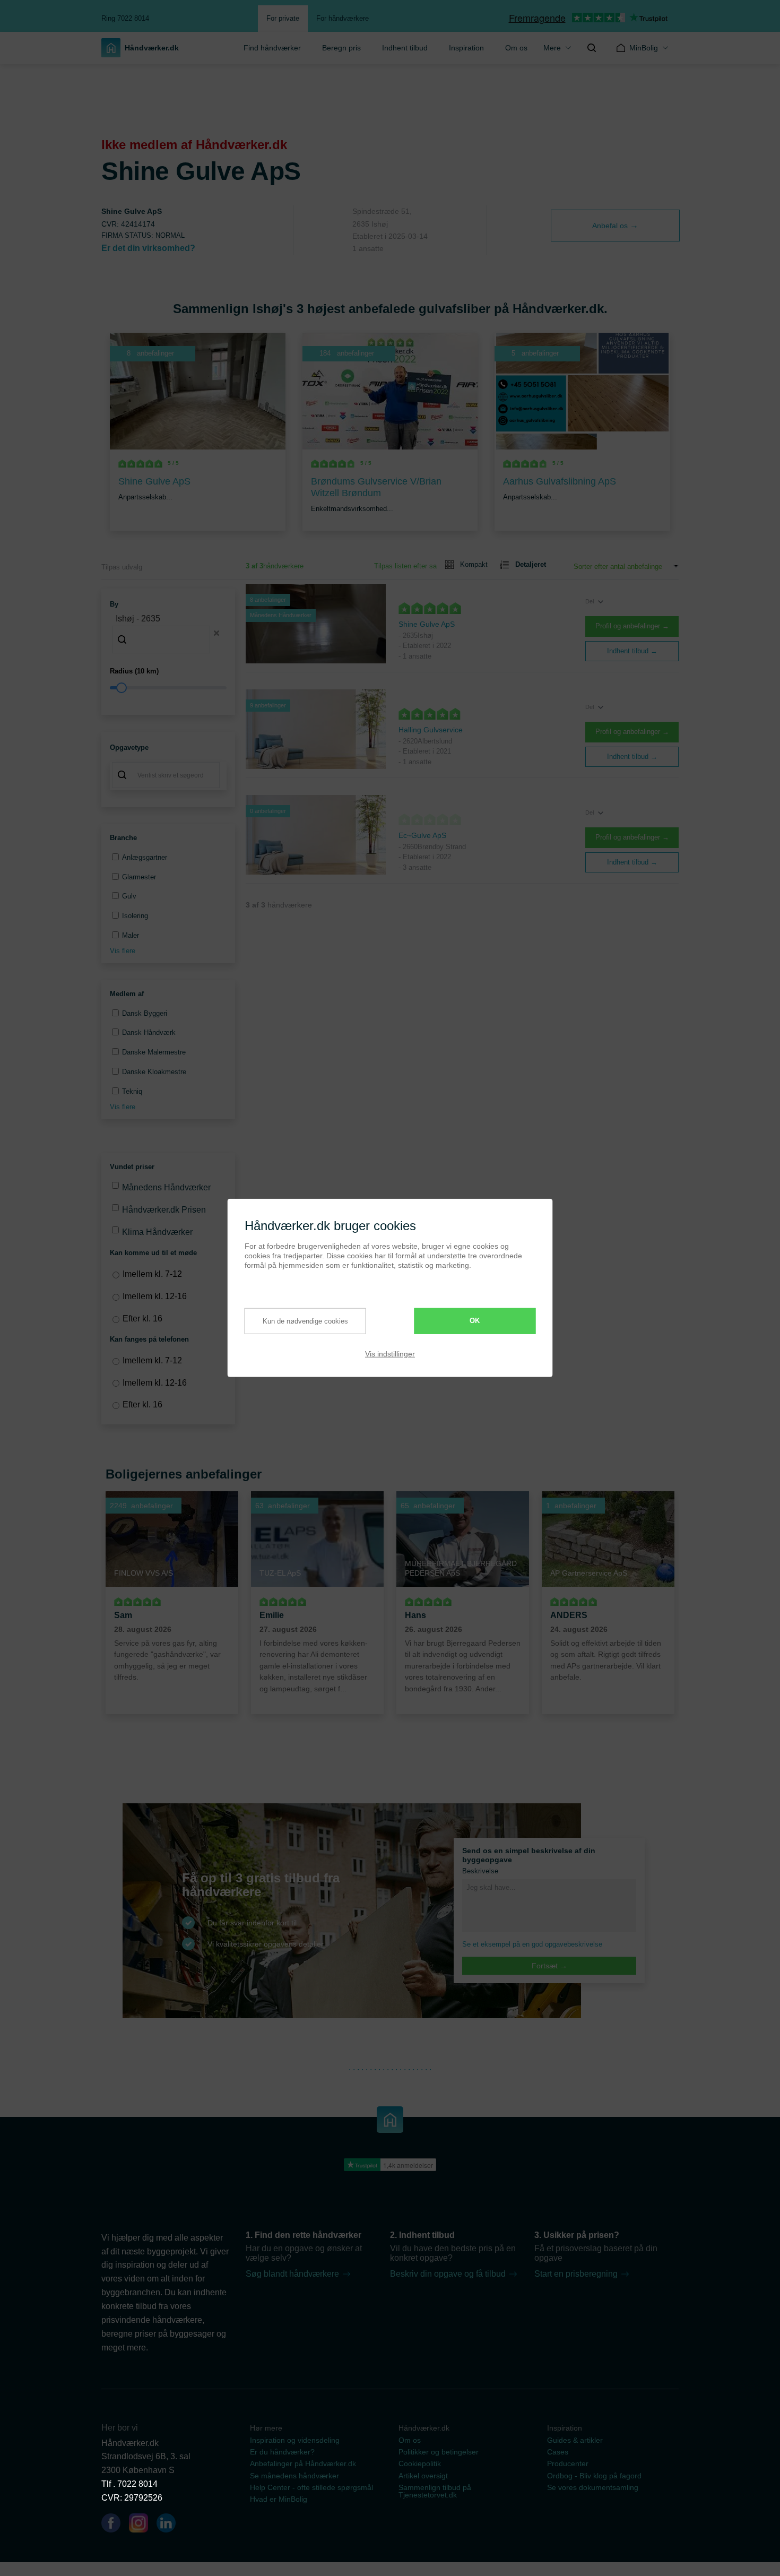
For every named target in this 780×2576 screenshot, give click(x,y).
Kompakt (474, 564)
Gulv (129, 896)
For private (283, 18)
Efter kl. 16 (142, 1319)
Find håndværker (272, 48)
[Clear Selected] (216, 633)
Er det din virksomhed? (148, 248)
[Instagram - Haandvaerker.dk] (143, 2525)
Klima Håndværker (157, 1232)
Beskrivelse (480, 1871)
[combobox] (168, 633)
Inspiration (466, 48)
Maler (131, 935)
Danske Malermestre (154, 1052)
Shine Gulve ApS (427, 624)
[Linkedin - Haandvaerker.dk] (170, 2525)
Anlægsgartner (145, 857)
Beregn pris (341, 48)
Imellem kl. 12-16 (155, 1296)
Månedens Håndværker (166, 1187)
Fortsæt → (549, 1966)
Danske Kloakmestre (154, 1072)
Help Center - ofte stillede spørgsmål (311, 2487)
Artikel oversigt (423, 2476)
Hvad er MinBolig (279, 2499)
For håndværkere (343, 18)
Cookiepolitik (420, 2463)
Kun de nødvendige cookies (305, 1321)
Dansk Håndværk (149, 1032)
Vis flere (123, 951)
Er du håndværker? (282, 2452)
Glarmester (139, 877)
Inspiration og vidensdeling (295, 2440)
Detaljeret (531, 564)
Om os (516, 48)
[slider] (168, 688)
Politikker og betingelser (439, 2452)
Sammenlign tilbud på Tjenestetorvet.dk (435, 2491)
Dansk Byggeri (145, 1013)
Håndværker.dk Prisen (164, 1210)
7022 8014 (137, 2484)
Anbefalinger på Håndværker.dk (303, 2463)
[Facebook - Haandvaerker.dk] (115, 2525)
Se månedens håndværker (294, 2476)
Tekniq (132, 1091)
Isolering (135, 916)
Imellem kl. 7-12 (152, 1274)
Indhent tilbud (405, 48)
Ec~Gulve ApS (422, 835)
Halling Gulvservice (431, 730)
